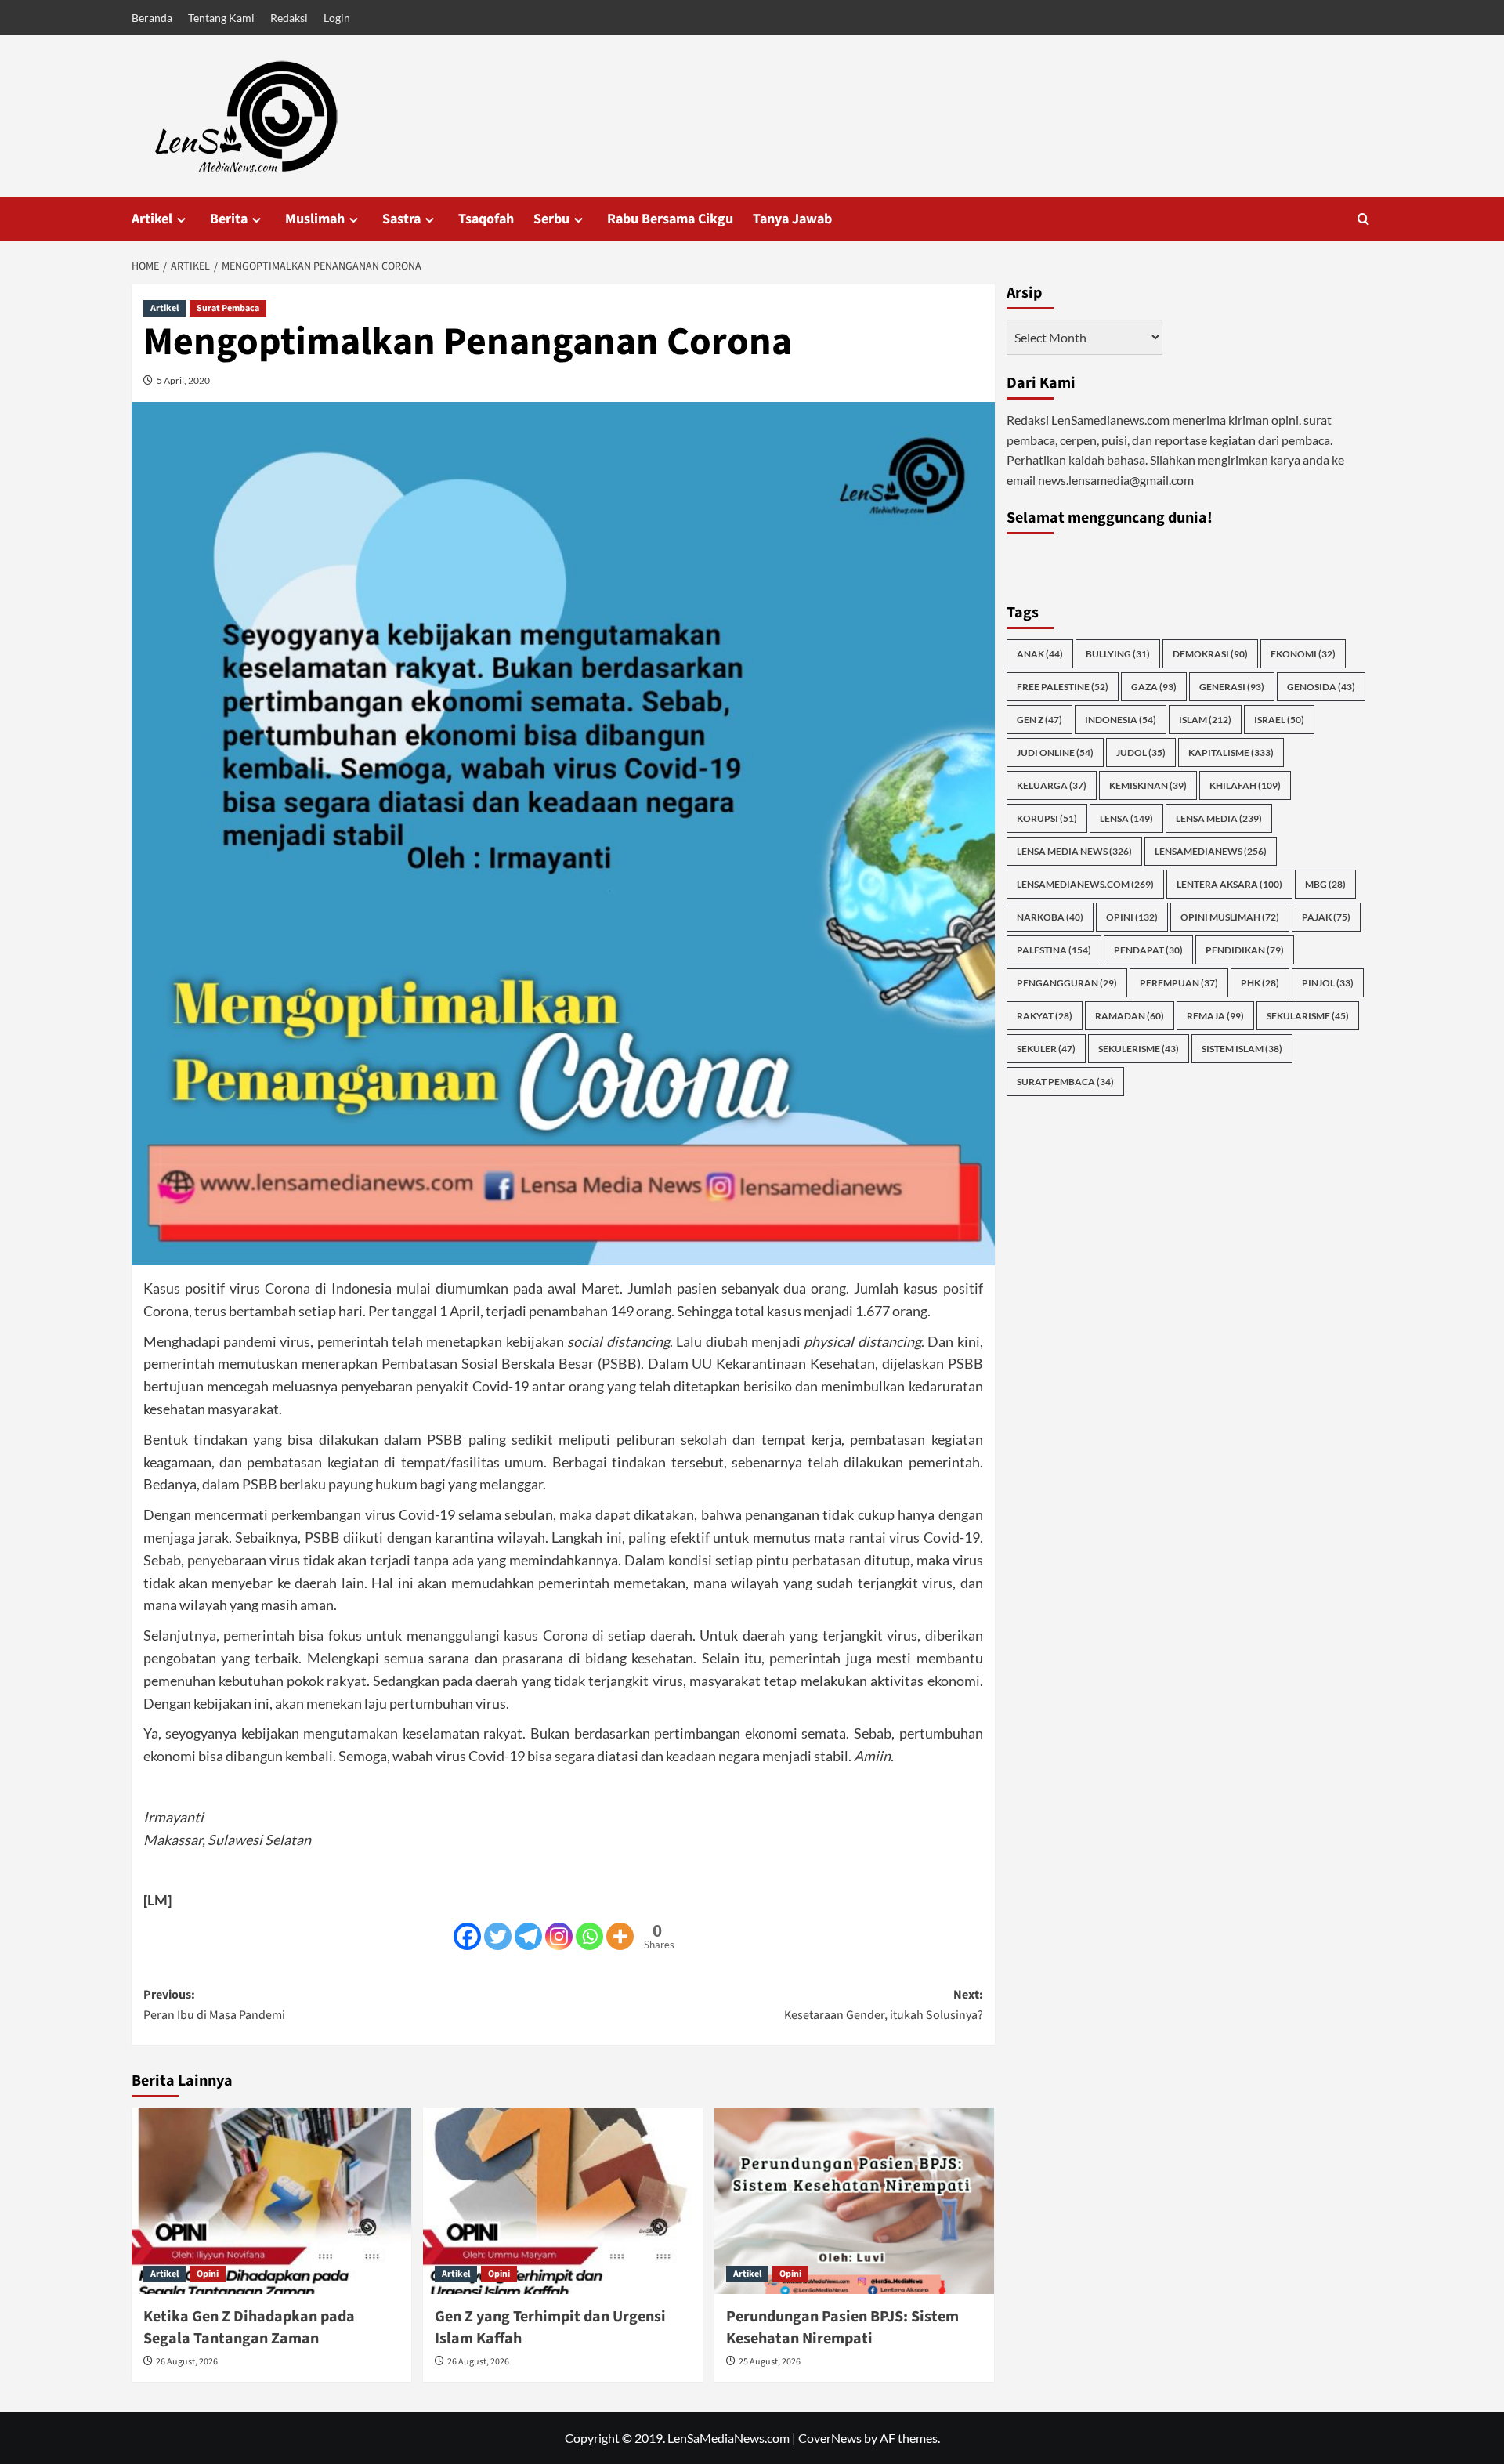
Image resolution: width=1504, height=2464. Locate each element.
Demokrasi (1210, 654)
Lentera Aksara (1229, 884)
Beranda (152, 18)
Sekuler (1046, 1049)
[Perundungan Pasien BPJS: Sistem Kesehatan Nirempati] (854, 2201)
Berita (229, 219)
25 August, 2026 (770, 2362)
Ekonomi (1303, 654)
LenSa (1126, 818)
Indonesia (1121, 720)
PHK (1260, 983)
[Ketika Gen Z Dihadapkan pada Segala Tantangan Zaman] (271, 2201)
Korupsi (1047, 818)
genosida (1321, 687)
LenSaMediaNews (1211, 851)
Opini (208, 2274)
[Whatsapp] (589, 1936)
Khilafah (1245, 785)
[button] (1363, 219)
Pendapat (1148, 950)
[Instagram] (559, 1936)
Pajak (1326, 917)
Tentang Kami (221, 18)
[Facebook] (467, 1936)
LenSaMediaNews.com (1085, 884)
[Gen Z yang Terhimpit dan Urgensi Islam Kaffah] (563, 2201)
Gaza (1154, 687)
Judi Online (1055, 753)
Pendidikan (1245, 950)
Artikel (152, 219)
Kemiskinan (1148, 785)
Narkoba (1050, 917)
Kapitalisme (1231, 753)
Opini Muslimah (1230, 917)
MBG (1325, 884)
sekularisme (1308, 1016)
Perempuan (1179, 983)
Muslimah (315, 219)
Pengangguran (1067, 983)
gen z (1039, 720)
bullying (1118, 654)
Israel (1279, 720)
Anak (1040, 654)
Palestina (1054, 950)
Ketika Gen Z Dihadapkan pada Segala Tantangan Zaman (249, 2328)
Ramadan (1130, 1016)
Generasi (1232, 687)
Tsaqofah (486, 219)
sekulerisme (1139, 1049)
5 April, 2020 (183, 380)
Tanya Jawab (792, 219)
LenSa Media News (1074, 851)
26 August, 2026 (187, 2362)
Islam (1205, 720)
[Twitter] (498, 1936)
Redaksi (289, 18)
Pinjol (1328, 983)
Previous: (214, 2005)
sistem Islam (1242, 1049)
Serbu (551, 219)
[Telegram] (528, 1936)
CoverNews (830, 2438)
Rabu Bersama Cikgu (670, 219)
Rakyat (1045, 1016)
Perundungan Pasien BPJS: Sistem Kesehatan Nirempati (842, 2328)
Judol (1141, 753)
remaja (1215, 1016)
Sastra (401, 219)
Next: (884, 2005)
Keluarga (1052, 785)
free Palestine (1063, 687)
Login (337, 18)
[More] (620, 1936)
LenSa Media (1219, 818)
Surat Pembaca (228, 308)
